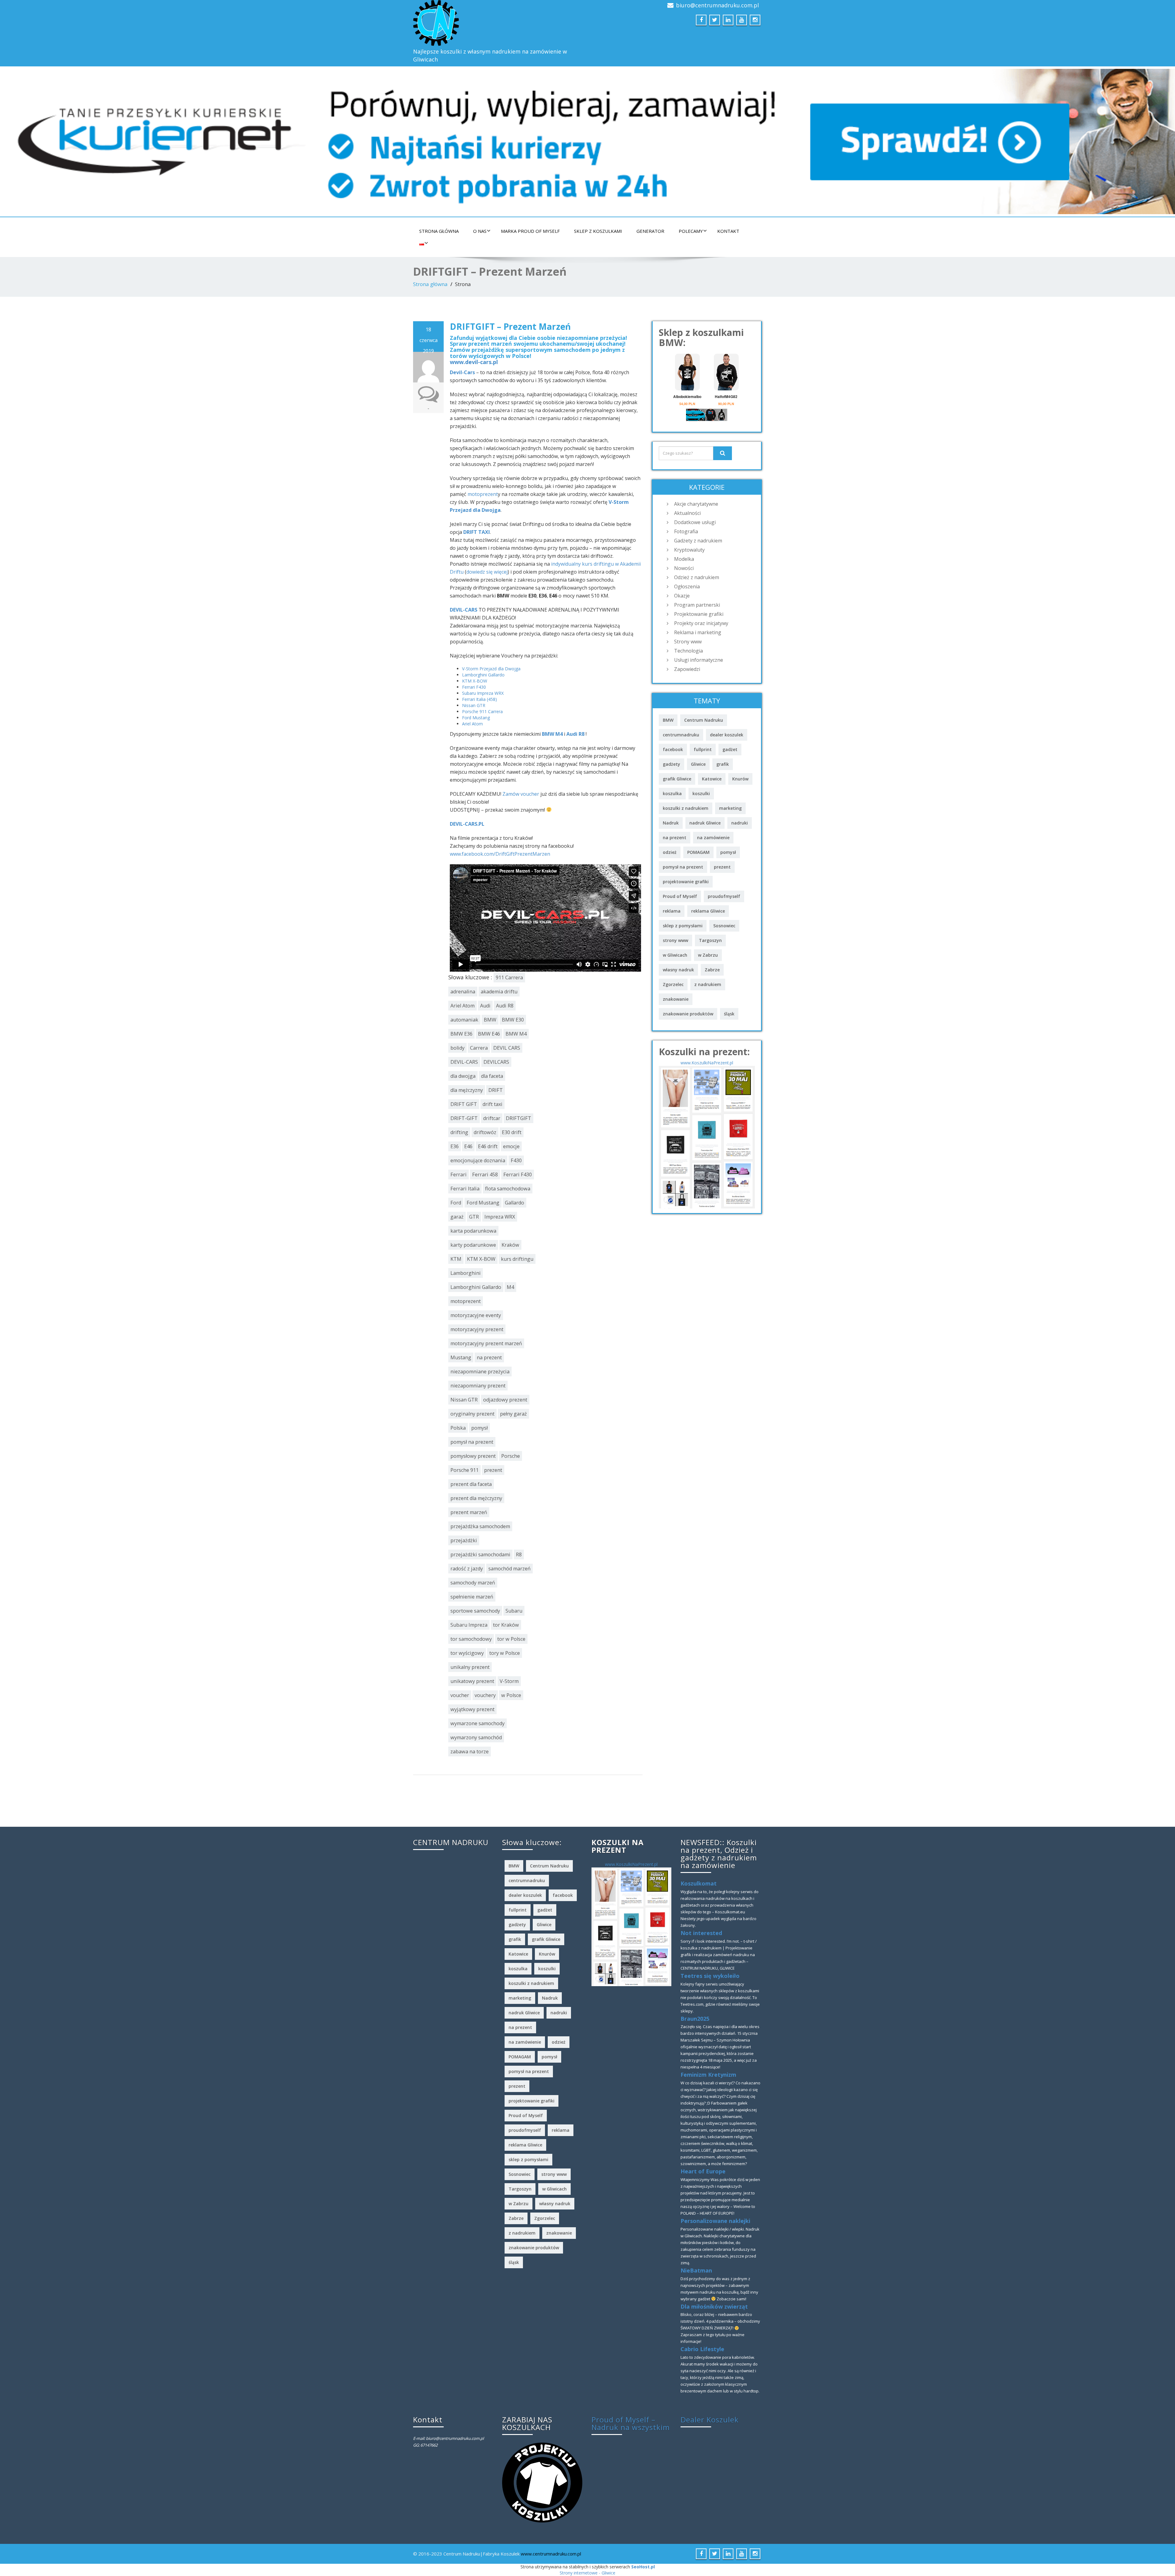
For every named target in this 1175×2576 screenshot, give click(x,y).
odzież (670, 852)
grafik (723, 764)
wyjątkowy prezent (472, 1709)
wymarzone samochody (477, 1723)
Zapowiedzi (687, 669)
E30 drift (512, 1132)
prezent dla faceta (471, 1484)
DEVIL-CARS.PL (467, 824)
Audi (485, 1006)
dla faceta (492, 1076)
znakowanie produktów (688, 1014)
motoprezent (483, 494)
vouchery (485, 1695)
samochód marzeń (509, 1569)
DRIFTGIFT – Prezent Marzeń (510, 326)
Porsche (511, 1456)
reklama (672, 911)
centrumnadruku (681, 735)
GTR (474, 1217)
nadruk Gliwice (705, 823)
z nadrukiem (708, 984)
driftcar (492, 1118)
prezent (493, 1470)
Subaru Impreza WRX (483, 693)
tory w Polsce (505, 1653)
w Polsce (511, 1695)
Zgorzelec (673, 984)
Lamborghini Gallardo (483, 675)
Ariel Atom (472, 724)
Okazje (682, 596)
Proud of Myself (680, 896)
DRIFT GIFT (464, 1104)
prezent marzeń (469, 1512)
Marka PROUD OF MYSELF (530, 231)
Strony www (688, 642)
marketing (730, 808)
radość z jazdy (467, 1569)
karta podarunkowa (473, 1231)
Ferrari (459, 1174)
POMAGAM (698, 852)
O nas (480, 231)
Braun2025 (695, 2019)
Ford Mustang (476, 718)
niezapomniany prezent (478, 1386)
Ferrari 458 (485, 1174)
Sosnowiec (724, 926)
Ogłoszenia (687, 586)
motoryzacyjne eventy (476, 1315)
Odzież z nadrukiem (697, 577)
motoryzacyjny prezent (477, 1329)
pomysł (479, 1428)
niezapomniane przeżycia (480, 1372)
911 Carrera (509, 977)
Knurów (740, 779)
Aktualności (687, 513)
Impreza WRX (500, 1217)
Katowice (712, 779)
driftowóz (485, 1132)
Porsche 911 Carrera (482, 711)
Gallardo (515, 1203)
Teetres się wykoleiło (710, 1976)
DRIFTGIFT (518, 1118)
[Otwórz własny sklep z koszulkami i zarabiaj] (542, 2482)
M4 (510, 1287)
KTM (456, 1259)
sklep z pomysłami (683, 926)
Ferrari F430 (474, 687)
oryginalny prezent (472, 1414)
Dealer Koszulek (710, 2420)
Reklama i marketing (698, 632)
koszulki (701, 793)
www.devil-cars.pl (474, 362)
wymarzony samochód (476, 1737)
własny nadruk (678, 970)
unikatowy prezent (472, 1681)
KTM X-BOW (475, 681)
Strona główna (439, 231)
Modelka (684, 559)
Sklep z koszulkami (598, 231)
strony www (675, 940)
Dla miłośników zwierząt (714, 2306)
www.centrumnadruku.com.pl (551, 2554)
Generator (650, 231)
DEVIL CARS (507, 1048)
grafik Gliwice (677, 779)
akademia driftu (499, 992)
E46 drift (488, 1146)
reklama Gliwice (708, 911)
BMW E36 (461, 1034)
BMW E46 (489, 1034)
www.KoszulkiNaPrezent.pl (707, 1063)
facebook (673, 749)
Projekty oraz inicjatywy (701, 623)
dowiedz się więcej (487, 572)
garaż (457, 1217)
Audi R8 (575, 734)
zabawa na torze (470, 1751)
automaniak (464, 1020)
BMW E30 (513, 1020)
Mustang (461, 1357)
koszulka (672, 793)
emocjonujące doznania (478, 1160)
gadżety (671, 764)
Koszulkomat (699, 1883)
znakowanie (676, 999)
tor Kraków (506, 1625)
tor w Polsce (511, 1639)
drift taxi (492, 1104)
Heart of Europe (703, 2171)
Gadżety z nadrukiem (698, 541)
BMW (490, 1020)
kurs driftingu (517, 1259)
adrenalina (463, 992)
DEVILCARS (496, 1062)
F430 (516, 1160)
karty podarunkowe (473, 1245)
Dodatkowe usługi (695, 522)
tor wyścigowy (467, 1653)
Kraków (510, 1245)
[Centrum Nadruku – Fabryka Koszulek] (498, 23)
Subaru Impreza (469, 1625)
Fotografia (686, 531)
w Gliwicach (675, 955)
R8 (519, 1554)
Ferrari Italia (465, 1189)
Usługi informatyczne (699, 660)
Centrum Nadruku (704, 720)
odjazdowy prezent (505, 1400)
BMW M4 (552, 734)
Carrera (479, 1048)
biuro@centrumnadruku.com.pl (717, 5)
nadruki (740, 823)
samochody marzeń (473, 1583)
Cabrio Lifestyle (702, 2349)
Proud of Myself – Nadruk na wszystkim (631, 2423)
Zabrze (712, 970)
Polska (458, 1428)
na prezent (489, 1357)
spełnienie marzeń (472, 1597)
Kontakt (728, 231)
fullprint (703, 749)
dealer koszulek (727, 735)
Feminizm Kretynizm (708, 2075)
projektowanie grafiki (686, 882)
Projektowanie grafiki (699, 614)
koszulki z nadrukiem (686, 808)
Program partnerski (697, 605)
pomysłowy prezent (473, 1456)
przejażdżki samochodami (480, 1554)
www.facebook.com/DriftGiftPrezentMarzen (500, 854)
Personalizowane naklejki (715, 2221)
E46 (468, 1146)
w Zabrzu (708, 955)
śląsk (729, 1014)
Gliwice (698, 764)
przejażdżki (464, 1540)
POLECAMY (691, 231)
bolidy (457, 1048)
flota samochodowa (508, 1189)
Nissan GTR (474, 705)
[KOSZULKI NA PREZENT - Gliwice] (707, 1136)
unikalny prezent (470, 1667)
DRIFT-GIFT (464, 1118)
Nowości (684, 568)
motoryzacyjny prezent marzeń (486, 1343)
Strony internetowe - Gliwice (587, 2573)
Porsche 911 (464, 1470)
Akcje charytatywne (696, 504)
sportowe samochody (475, 1611)
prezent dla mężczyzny (476, 1498)
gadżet (730, 749)
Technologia (688, 651)
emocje (511, 1146)
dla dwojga (463, 1076)
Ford (456, 1203)
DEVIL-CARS (464, 610)
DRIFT (496, 1090)
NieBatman (696, 2270)
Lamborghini (466, 1273)
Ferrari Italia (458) (479, 699)
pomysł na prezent (472, 1442)
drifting (459, 1132)
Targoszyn (710, 940)
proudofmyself (724, 896)
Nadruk (671, 823)
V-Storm (509, 1681)
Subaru (514, 1611)
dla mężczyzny (467, 1090)
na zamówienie (713, 838)
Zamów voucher (521, 794)
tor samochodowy (471, 1639)
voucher (460, 1695)
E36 (455, 1146)
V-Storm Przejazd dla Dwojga (491, 669)
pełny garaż (513, 1414)
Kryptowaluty (689, 550)
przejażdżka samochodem (480, 1526)
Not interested (701, 1933)
